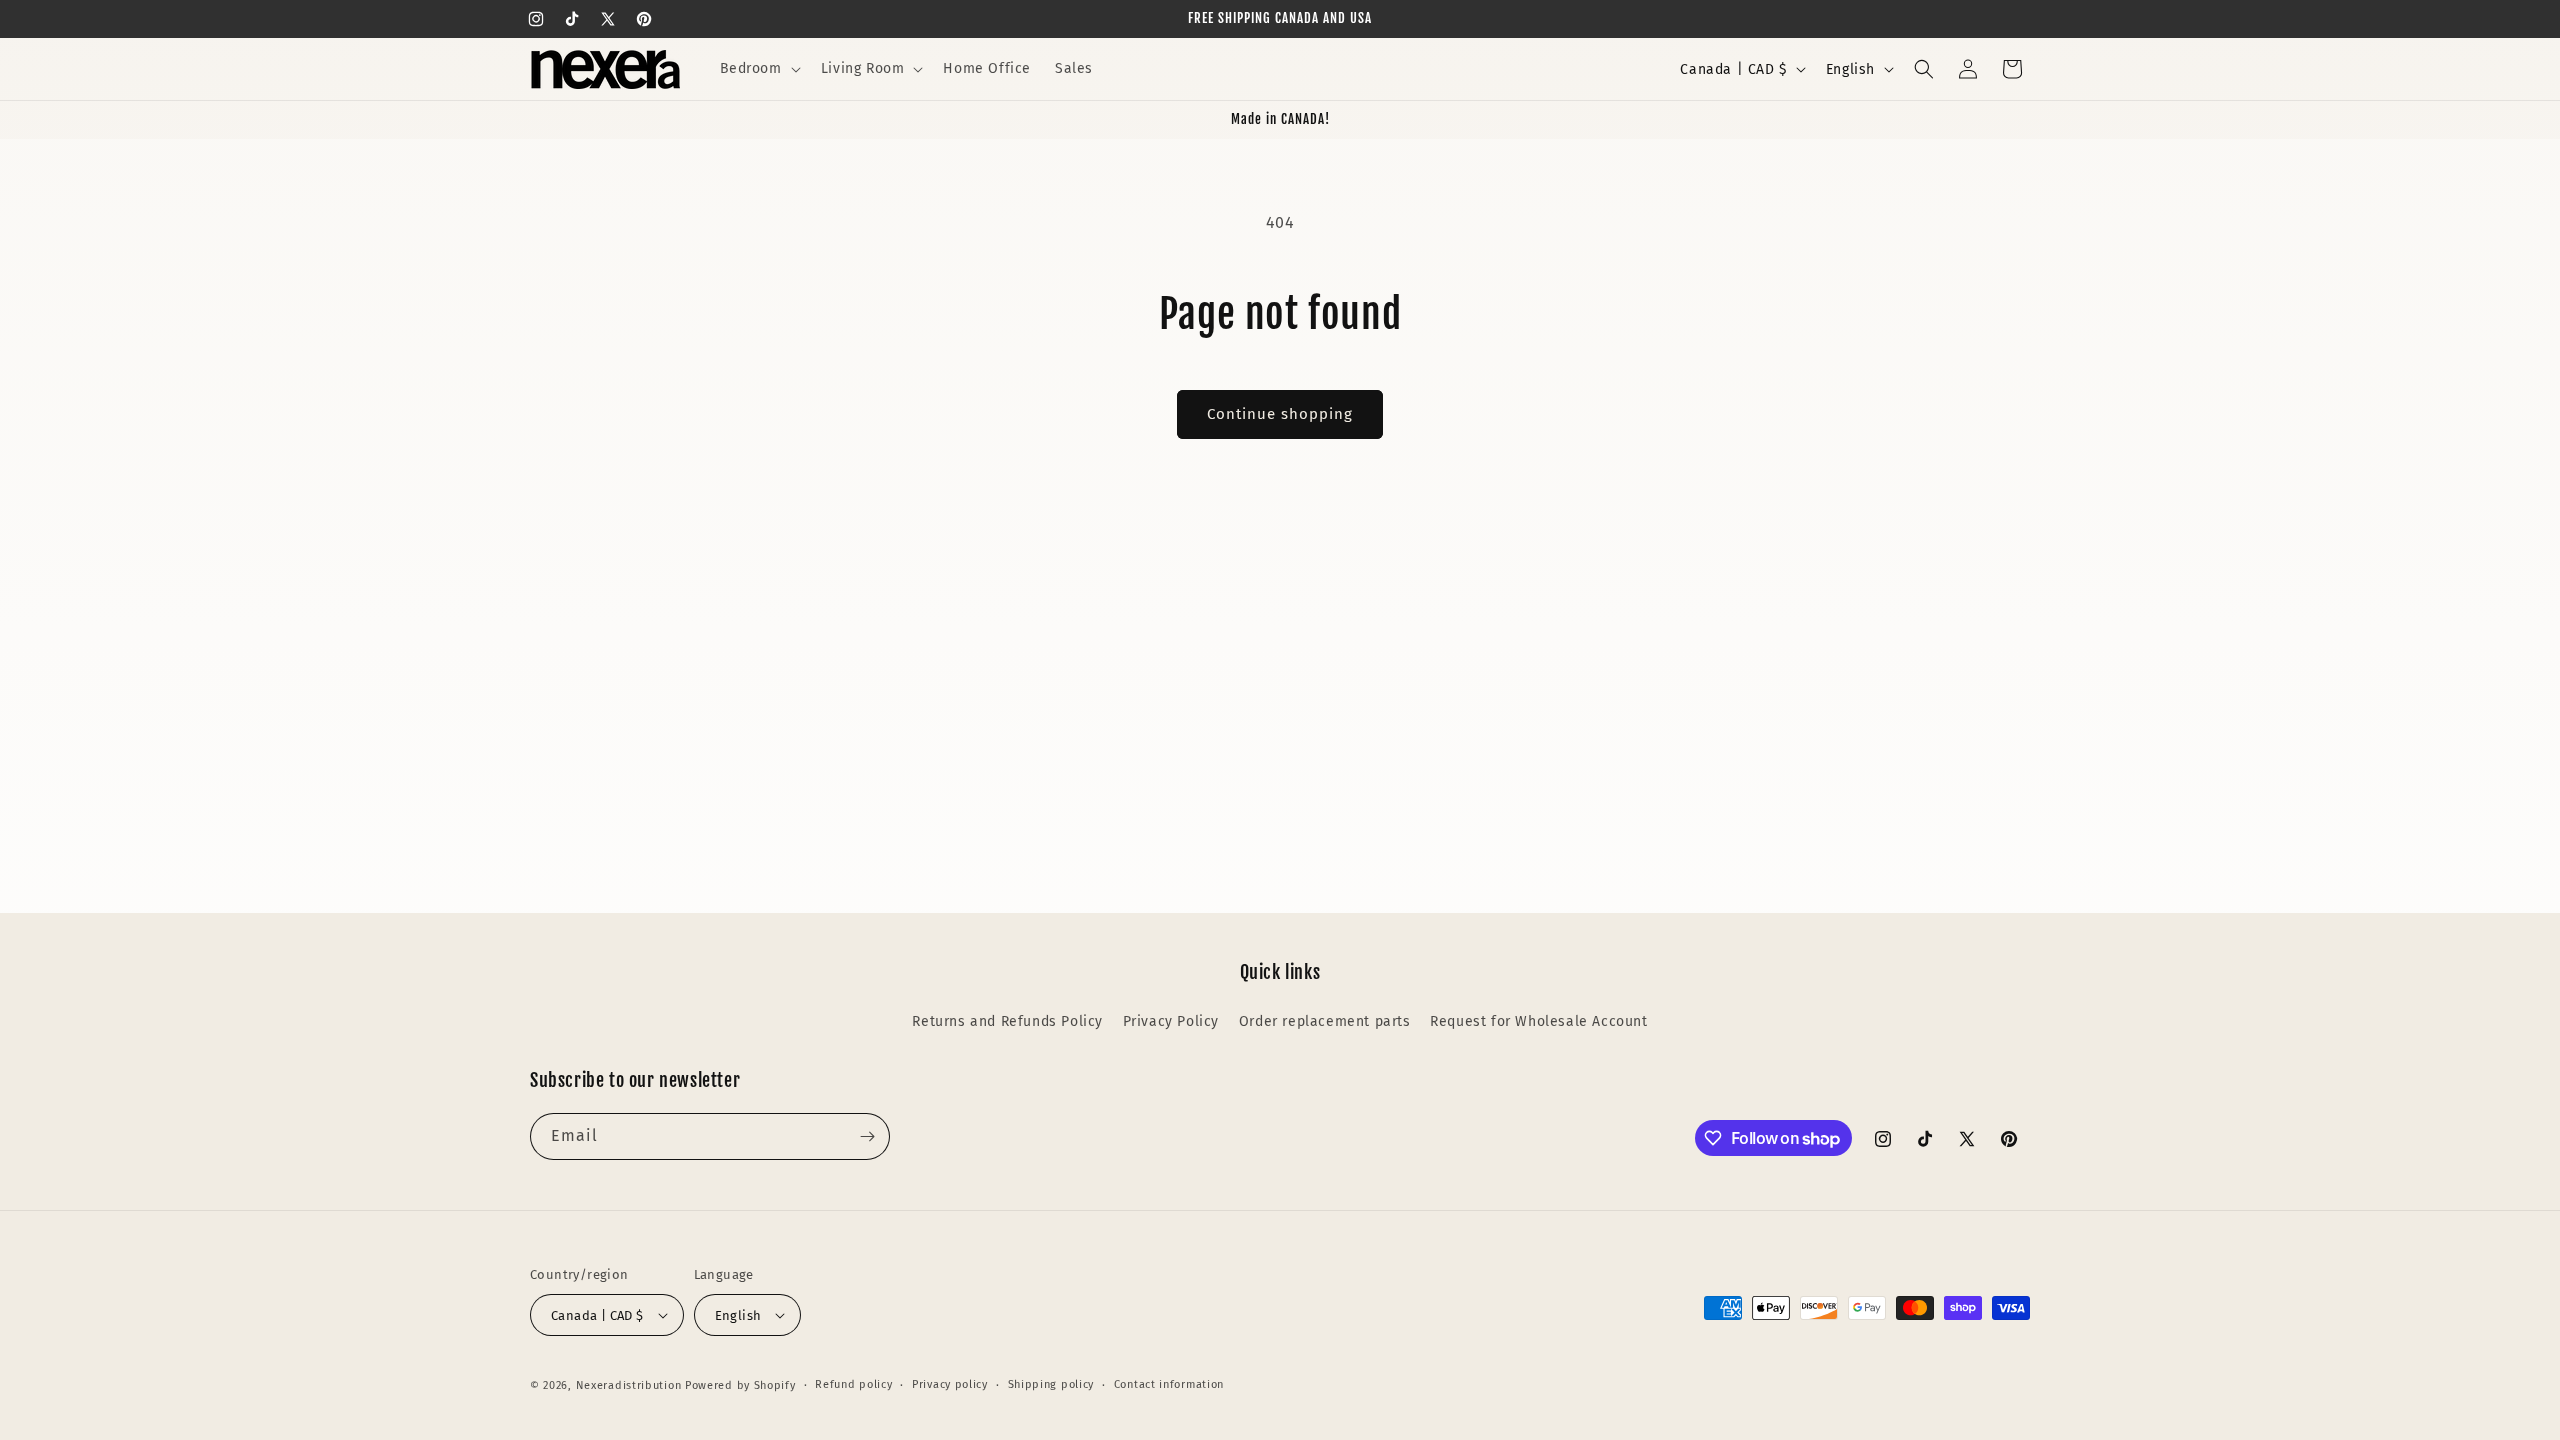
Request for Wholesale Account (1538, 1021)
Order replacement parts (1325, 1021)
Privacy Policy (1171, 1021)
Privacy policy (950, 1384)
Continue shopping (1280, 414)
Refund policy (853, 1384)
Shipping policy (1051, 1384)
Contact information (1169, 1384)
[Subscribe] (867, 1136)
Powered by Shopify (740, 1385)
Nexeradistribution (629, 1385)
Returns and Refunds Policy (1007, 1021)
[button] (758, 69)
